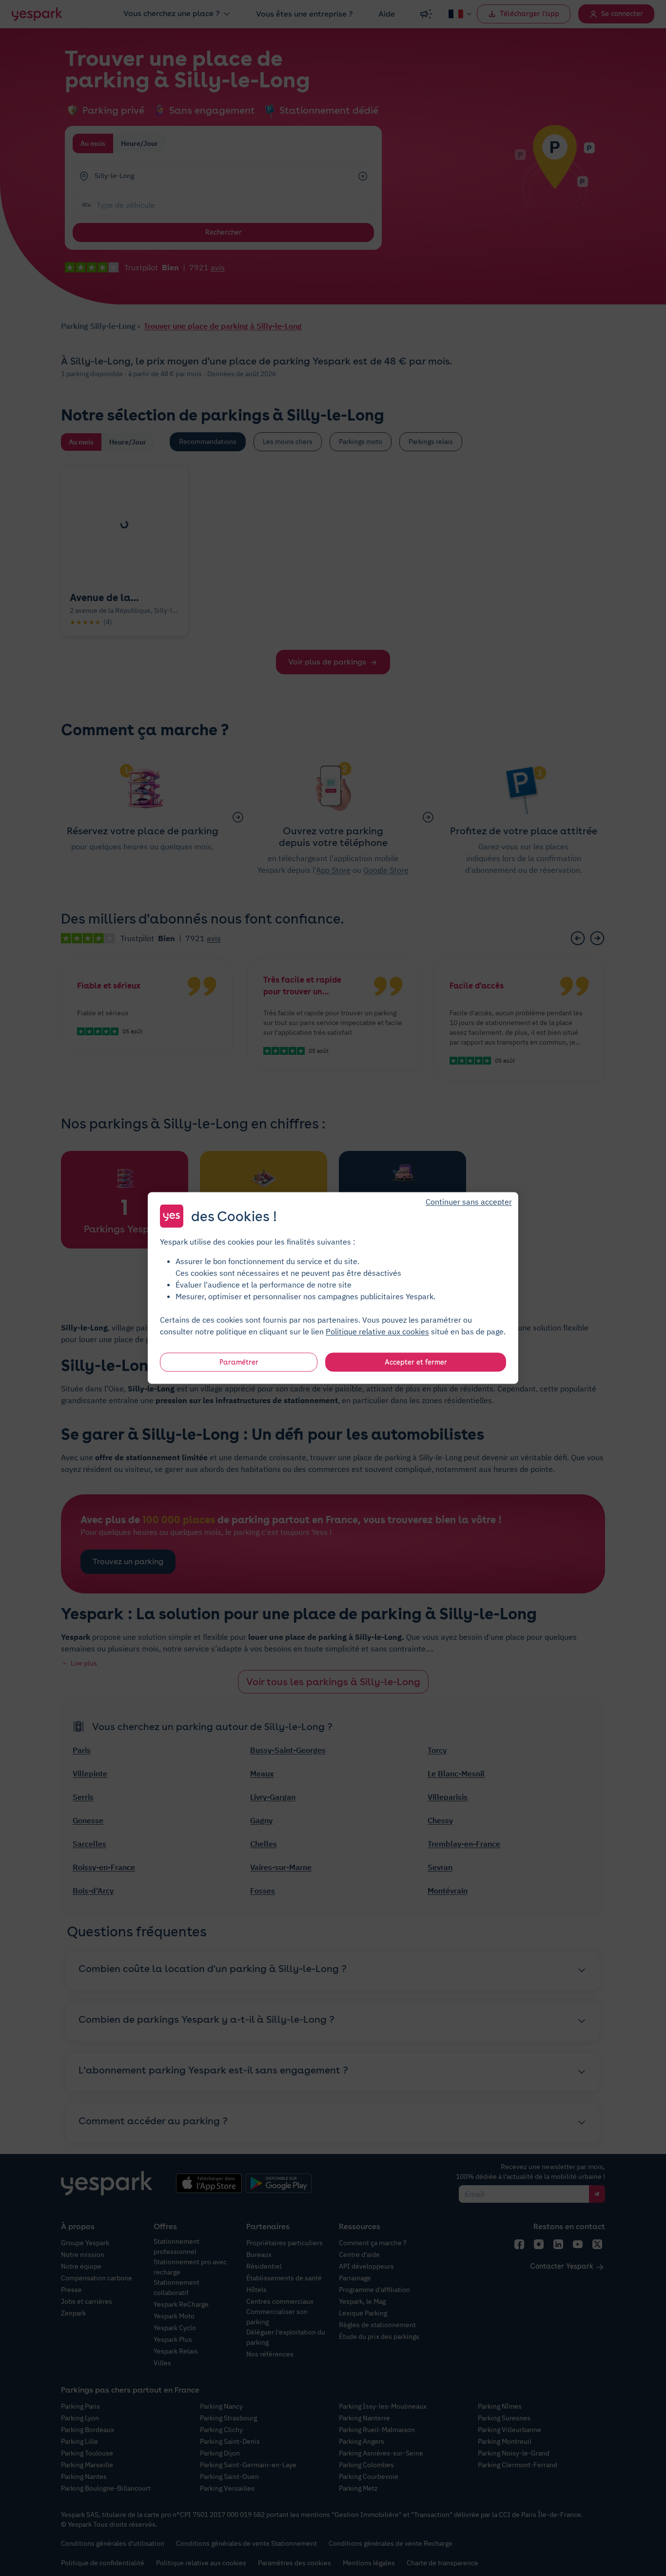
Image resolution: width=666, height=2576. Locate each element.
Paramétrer (239, 1362)
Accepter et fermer (416, 1362)
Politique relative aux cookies (377, 1331)
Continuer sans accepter (469, 1202)
